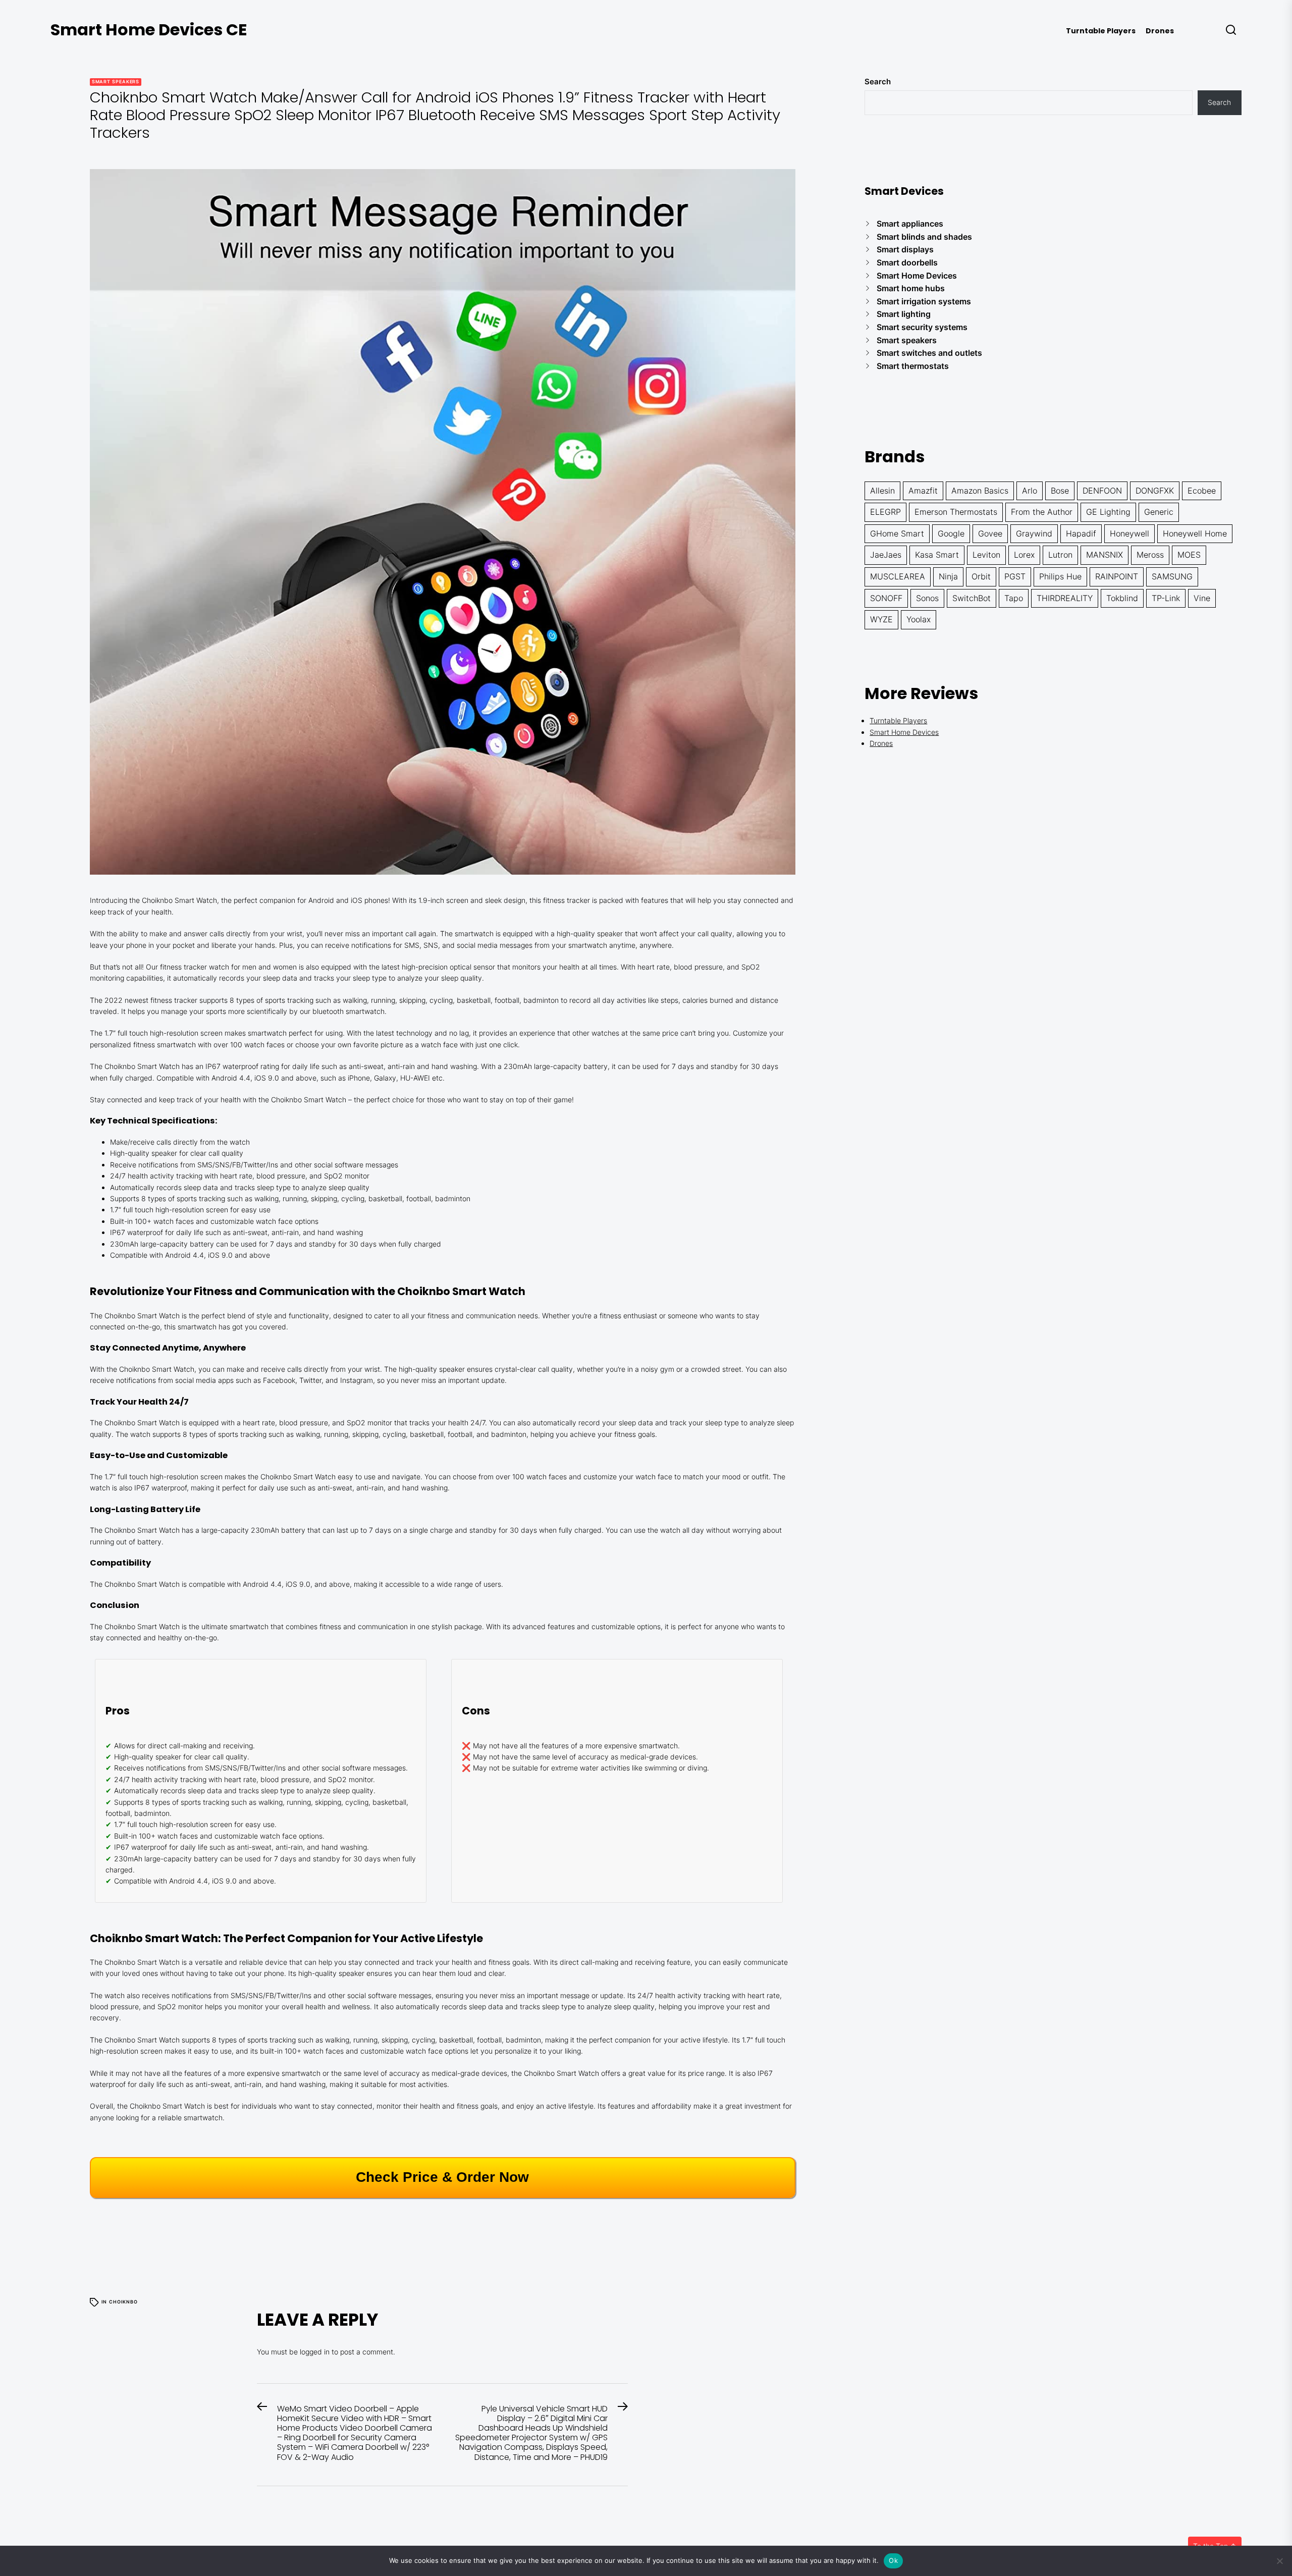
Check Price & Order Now (442, 2177)
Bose (1060, 491)
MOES (1189, 555)
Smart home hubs (911, 288)
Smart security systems (922, 327)
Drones (1160, 31)
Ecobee (1202, 491)
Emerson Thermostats (956, 512)
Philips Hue (1060, 576)
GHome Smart (897, 533)
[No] (1279, 2561)
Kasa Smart (937, 555)
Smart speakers (116, 82)
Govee (990, 533)
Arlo (1030, 491)
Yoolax (919, 619)
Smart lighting (904, 314)
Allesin (882, 491)
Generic (1159, 512)
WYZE (881, 619)
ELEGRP (885, 512)
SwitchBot (972, 598)
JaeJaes (886, 555)
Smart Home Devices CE (149, 30)
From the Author (1042, 512)
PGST (1015, 576)
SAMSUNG (1172, 576)
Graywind (1034, 533)
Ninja (948, 576)
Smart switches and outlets (929, 353)
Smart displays (905, 249)
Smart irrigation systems (924, 301)
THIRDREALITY (1065, 598)
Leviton (986, 555)
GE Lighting (1108, 512)
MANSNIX (1105, 555)
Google (951, 533)
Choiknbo (123, 2302)
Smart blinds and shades (924, 237)
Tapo (1014, 598)
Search (878, 82)
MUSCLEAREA (898, 576)
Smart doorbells (907, 262)
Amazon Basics (980, 491)
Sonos (927, 598)
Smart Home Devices (917, 276)
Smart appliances (910, 224)
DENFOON (1102, 491)
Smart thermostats (913, 366)
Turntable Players (1101, 31)
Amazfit (923, 491)
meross (1150, 555)
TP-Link (1166, 598)
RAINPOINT (1117, 576)
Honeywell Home (1195, 533)
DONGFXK (1155, 491)
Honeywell (1129, 533)
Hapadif (1081, 533)
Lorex (1024, 555)
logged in (315, 2352)
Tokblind (1122, 598)
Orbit (981, 576)
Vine (1202, 598)
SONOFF (886, 598)
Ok (893, 2560)
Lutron (1060, 555)
